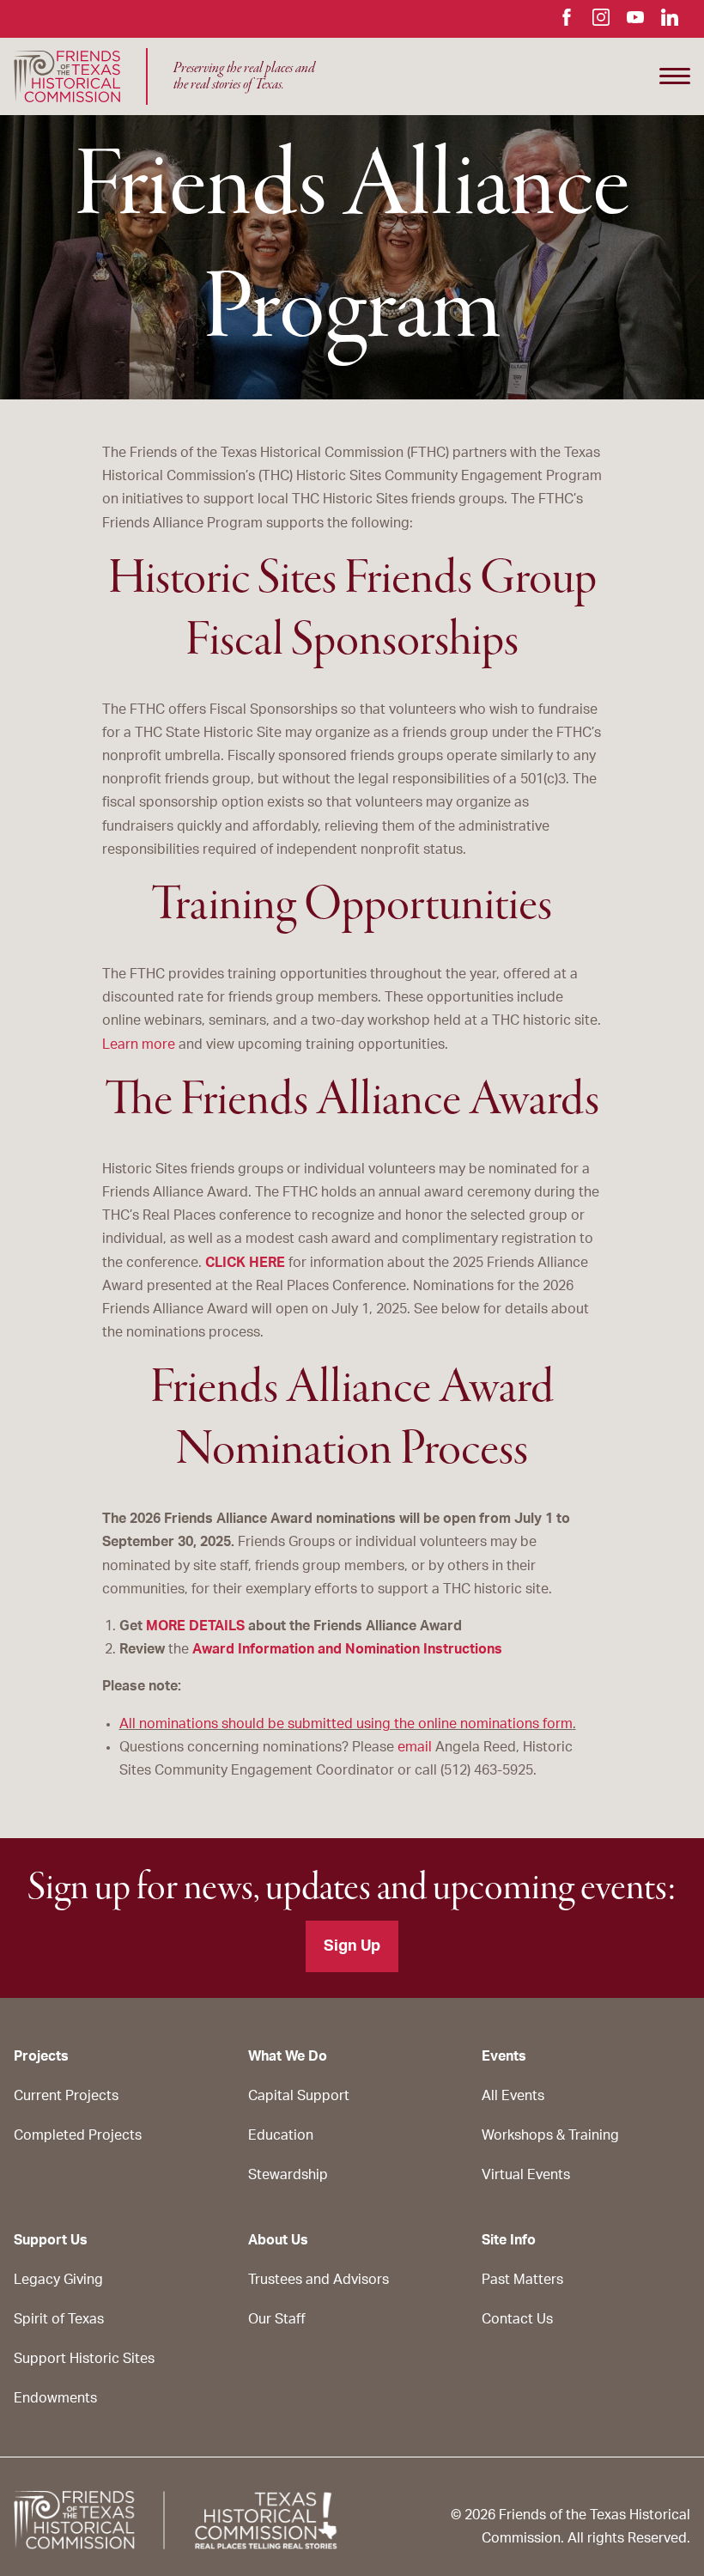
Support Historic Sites (84, 2359)
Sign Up (352, 1946)
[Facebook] (567, 21)
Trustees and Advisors (319, 2280)
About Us (278, 2240)
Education (281, 2135)
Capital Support (299, 2096)
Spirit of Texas (59, 2319)
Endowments (55, 2398)
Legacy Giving (58, 2280)
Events (504, 2056)
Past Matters (522, 2280)
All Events (513, 2096)
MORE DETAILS (195, 1626)
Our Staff (277, 2319)
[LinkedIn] (670, 21)
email (415, 1747)
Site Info (509, 2240)
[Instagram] (601, 21)
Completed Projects (78, 2135)
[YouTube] (635, 21)
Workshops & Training (550, 2135)
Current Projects (66, 2096)
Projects (41, 2056)
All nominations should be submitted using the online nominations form (346, 1724)
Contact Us (517, 2319)
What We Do (288, 2056)
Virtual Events (526, 2175)
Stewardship (288, 2175)
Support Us (51, 2240)
